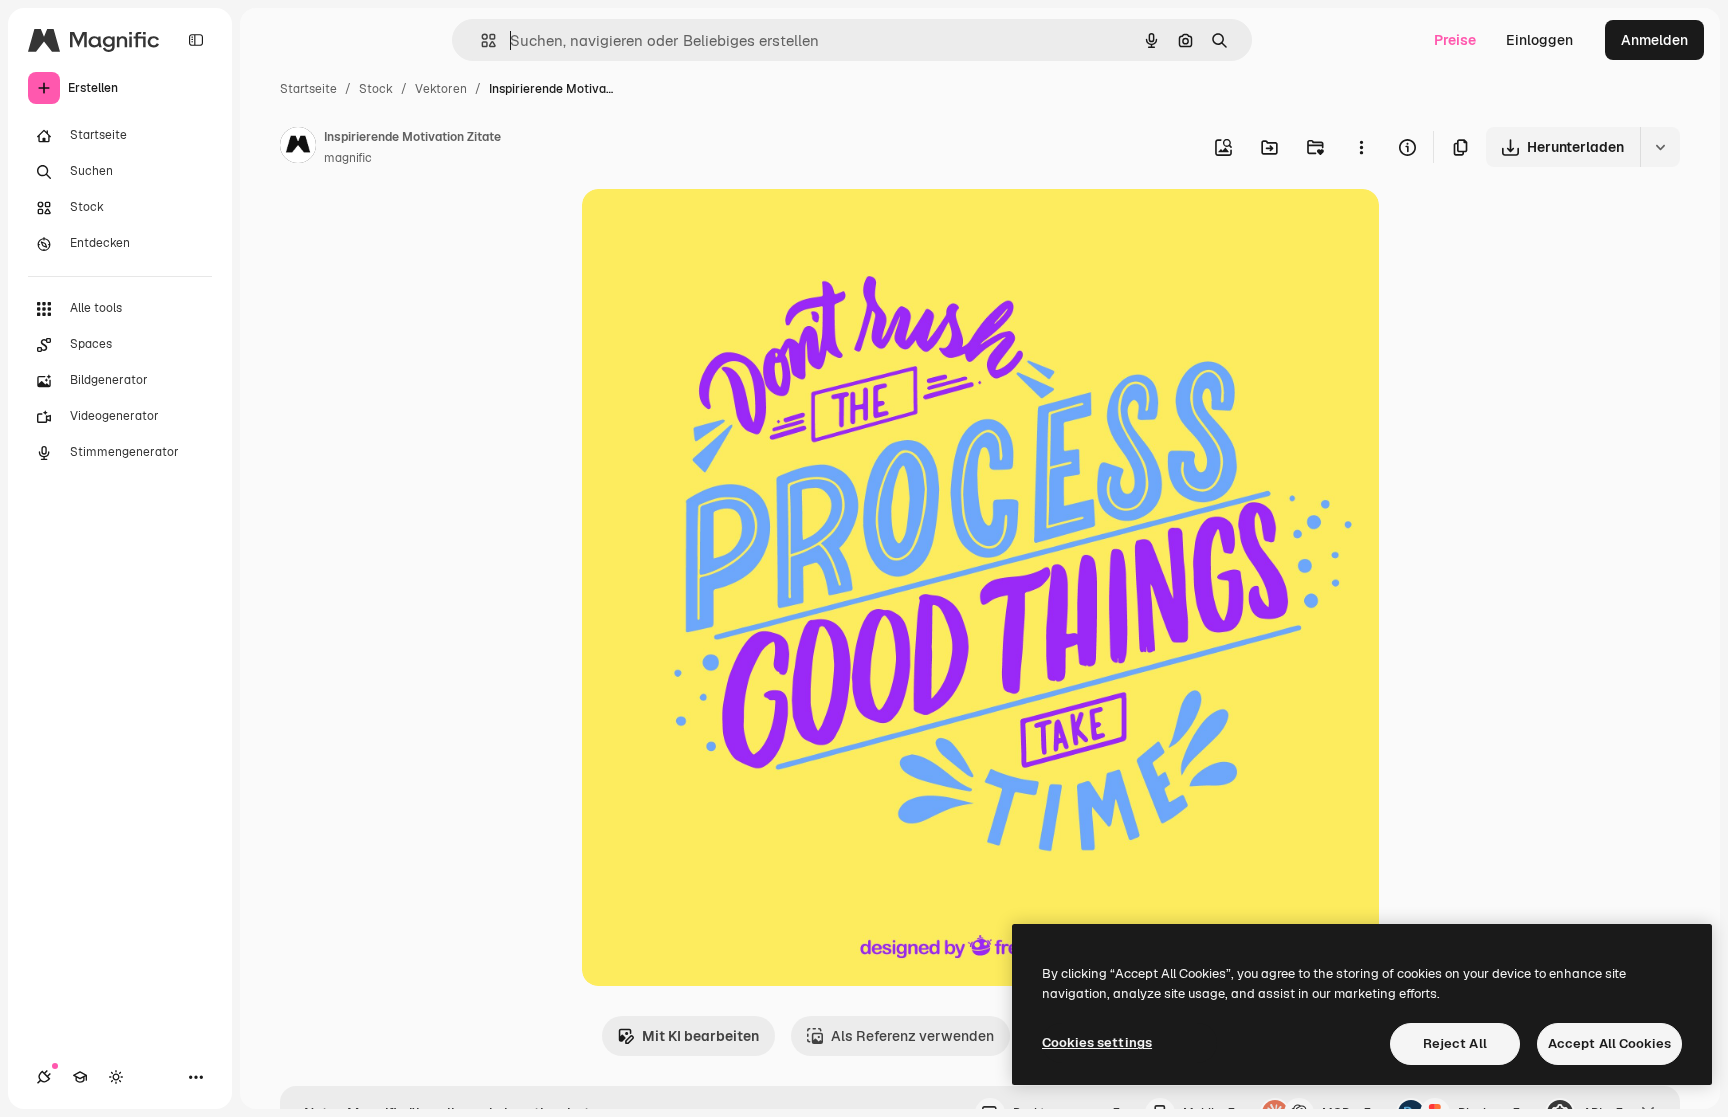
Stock (376, 89)
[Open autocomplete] (480, 40)
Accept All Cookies (1609, 1043)
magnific (348, 158)
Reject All (1455, 1043)
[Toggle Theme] (116, 1077)
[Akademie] (80, 1077)
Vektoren (441, 89)
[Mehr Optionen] (1361, 147)
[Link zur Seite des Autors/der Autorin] (298, 148)
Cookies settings (1097, 1042)
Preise (1455, 40)
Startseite (308, 89)
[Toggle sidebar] (196, 40)
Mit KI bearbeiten (700, 1036)
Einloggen (1539, 40)
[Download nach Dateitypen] (1660, 147)
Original (710, 227)
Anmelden (1654, 40)
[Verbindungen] (44, 1077)
